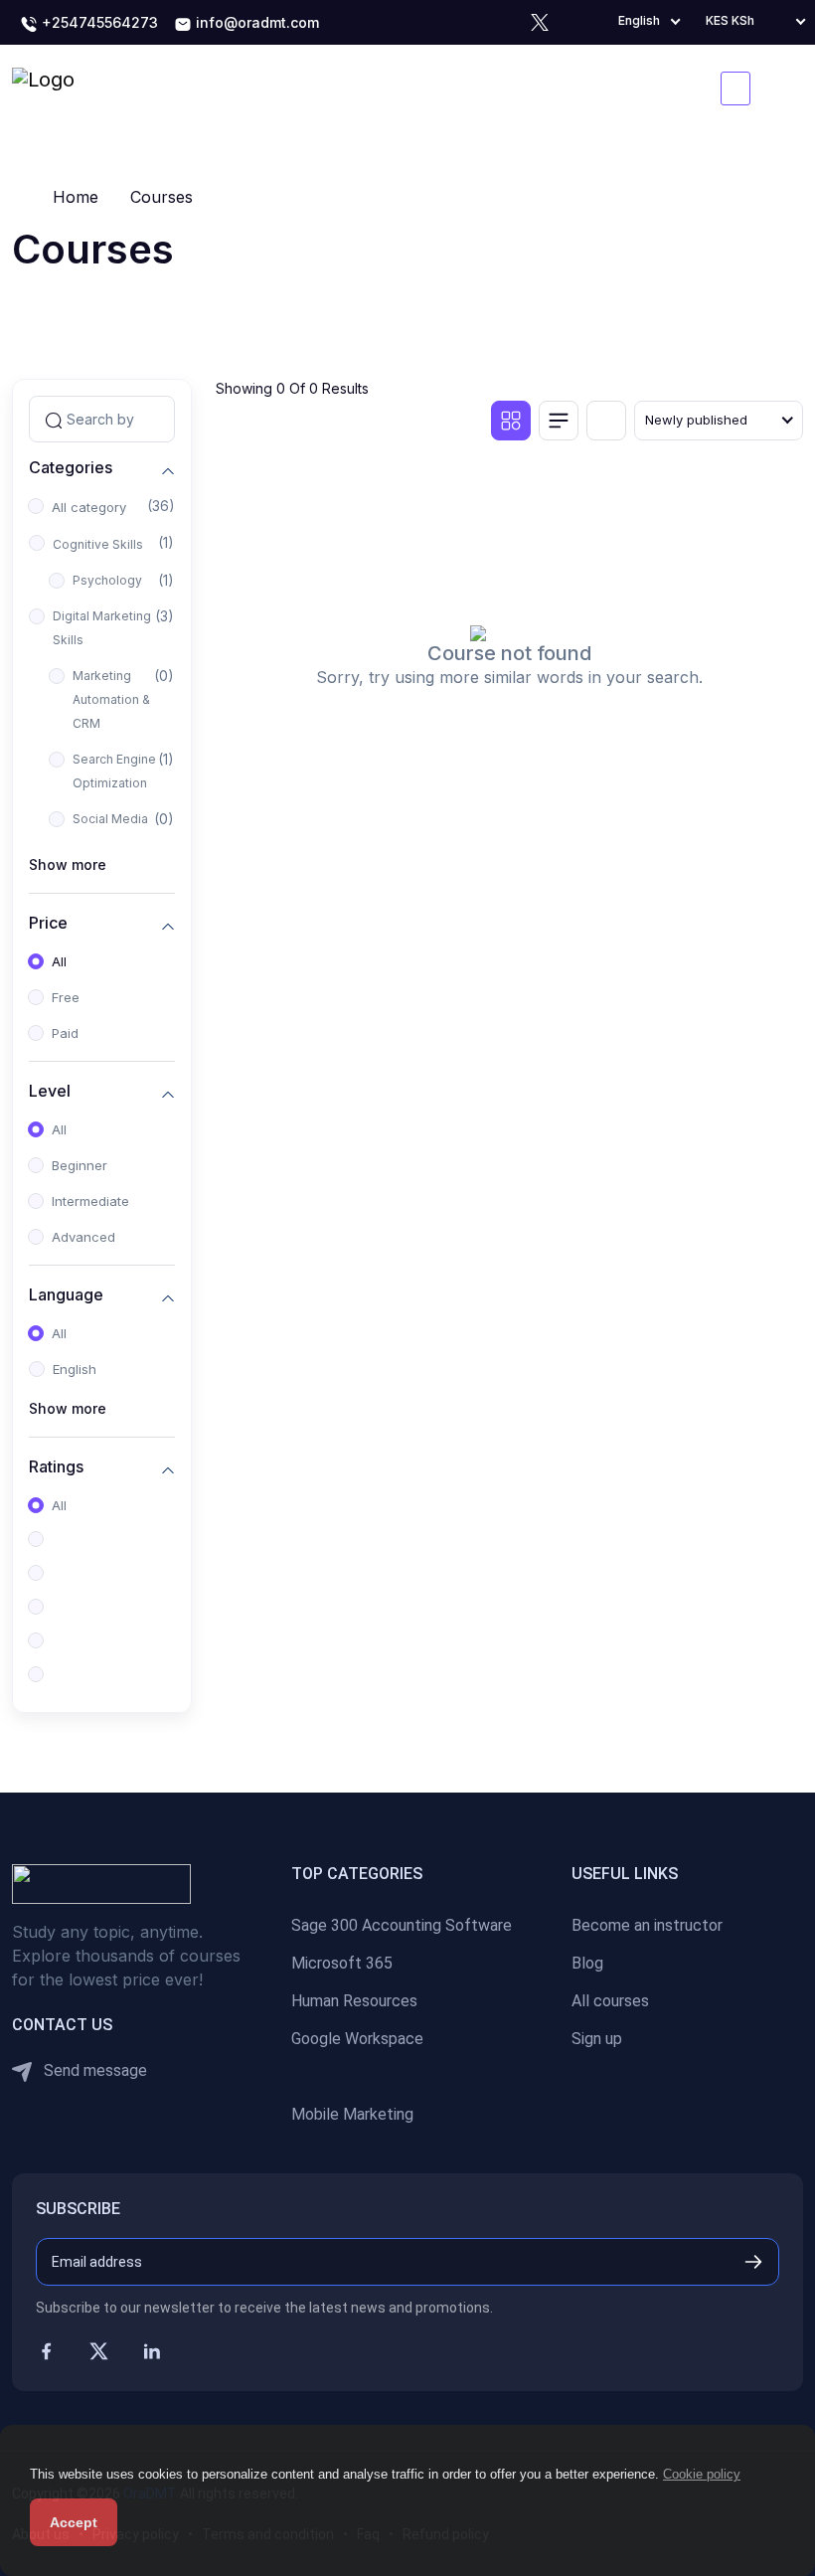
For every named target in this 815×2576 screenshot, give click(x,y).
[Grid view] (511, 421)
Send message (93, 2070)
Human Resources (354, 2001)
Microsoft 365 (342, 1963)
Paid (65, 1033)
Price (48, 923)
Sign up (597, 2039)
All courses (610, 2001)
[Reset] (606, 421)
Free (66, 997)
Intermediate (90, 1201)
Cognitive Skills (98, 544)
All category (89, 507)
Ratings (56, 1467)
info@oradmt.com (255, 22)
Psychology (107, 580)
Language (66, 1295)
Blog (587, 1963)
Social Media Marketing (110, 831)
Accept (74, 2522)
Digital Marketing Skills (102, 628)
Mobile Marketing (352, 2114)
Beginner (80, 1165)
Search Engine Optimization (114, 771)
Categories (71, 468)
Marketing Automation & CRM (111, 699)
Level (50, 1091)
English (75, 1369)
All (59, 961)
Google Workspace (357, 2039)
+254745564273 (98, 22)
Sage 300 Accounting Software (402, 1925)
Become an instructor (647, 1925)
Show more (68, 864)
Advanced (83, 1237)
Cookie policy (702, 2474)
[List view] (559, 421)
